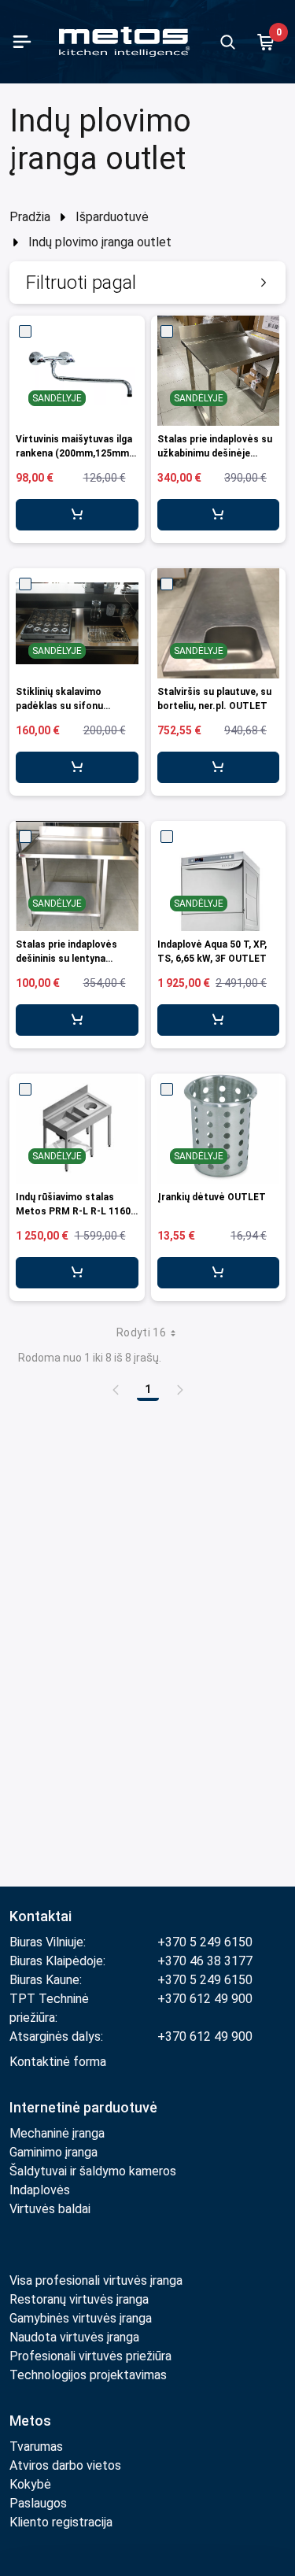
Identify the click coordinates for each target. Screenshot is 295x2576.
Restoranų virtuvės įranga (81, 2299)
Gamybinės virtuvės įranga (81, 2318)
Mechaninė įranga (57, 2133)
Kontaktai (41, 1916)
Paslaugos (38, 2503)
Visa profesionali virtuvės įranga (96, 2280)
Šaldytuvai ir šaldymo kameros (93, 2171)
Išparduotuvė (112, 217)
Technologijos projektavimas (88, 2375)
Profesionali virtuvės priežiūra (90, 2356)
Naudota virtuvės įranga (74, 2337)
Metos (30, 2421)
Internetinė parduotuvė (83, 2107)
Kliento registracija (61, 2522)
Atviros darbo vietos (65, 2465)
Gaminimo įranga (53, 2152)
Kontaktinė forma (58, 2062)
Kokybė (30, 2484)
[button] (147, 283)
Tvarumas (36, 2447)
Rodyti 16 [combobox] (141, 1332)
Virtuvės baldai (50, 2209)
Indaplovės (40, 2190)
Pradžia (30, 217)
